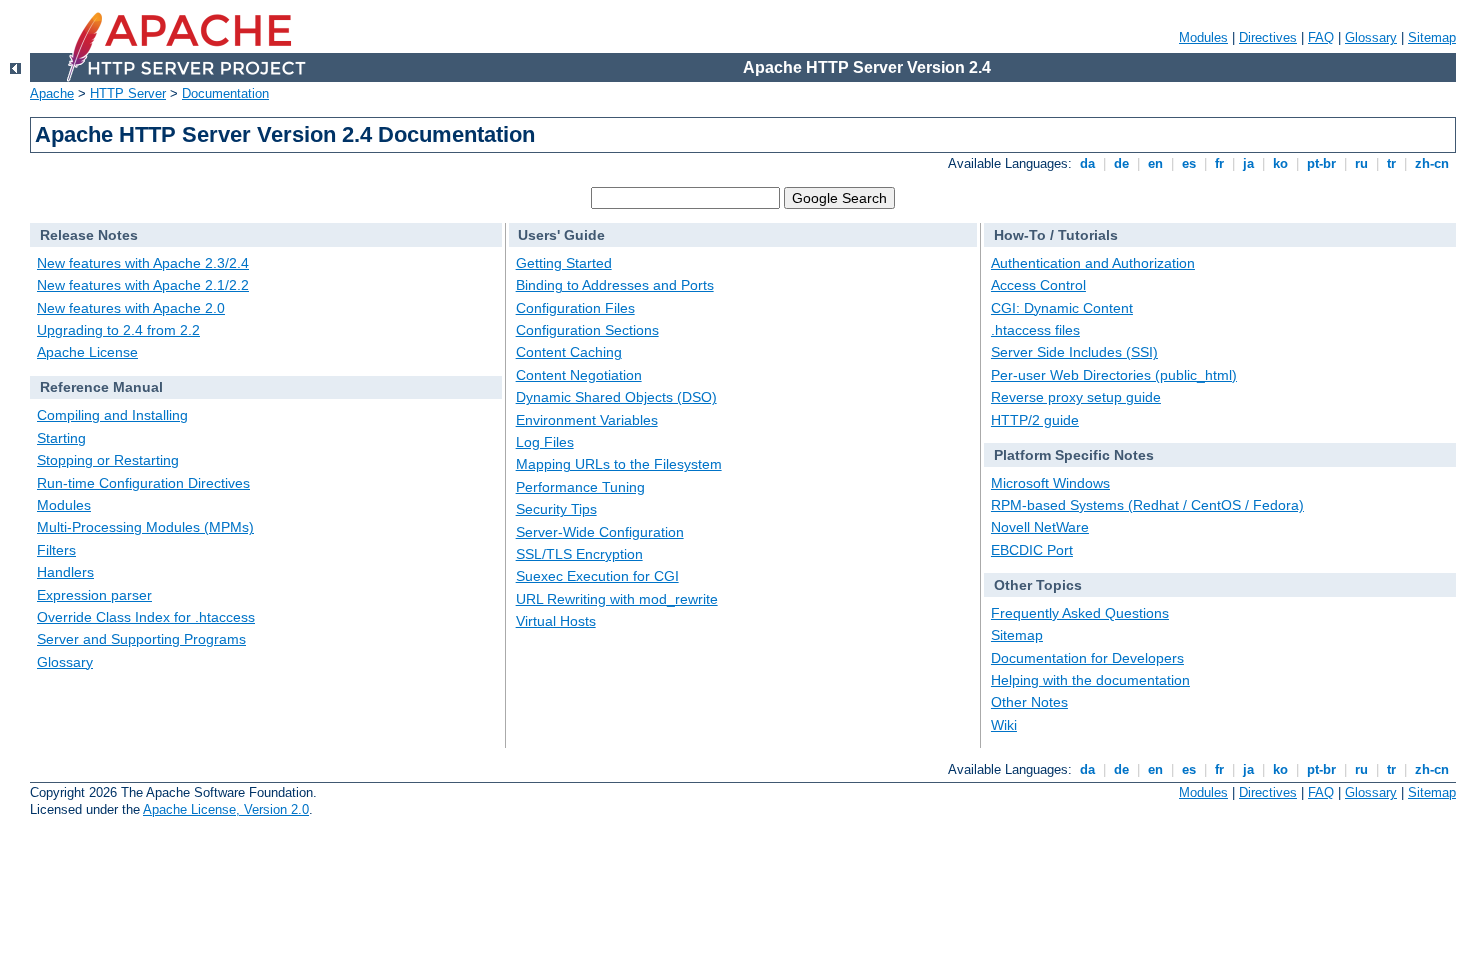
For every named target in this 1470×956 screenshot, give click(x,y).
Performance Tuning (580, 487)
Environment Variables (587, 420)
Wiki (1004, 725)
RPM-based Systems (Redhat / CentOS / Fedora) (1147, 505)
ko (1280, 163)
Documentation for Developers (1087, 658)
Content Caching (569, 352)
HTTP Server (128, 93)
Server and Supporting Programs (141, 639)
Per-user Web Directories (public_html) (1114, 375)
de (1121, 163)
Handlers (65, 572)
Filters (56, 550)
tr (1391, 163)
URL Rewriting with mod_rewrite (617, 599)
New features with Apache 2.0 (131, 308)
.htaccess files (1035, 330)
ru (1361, 163)
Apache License (87, 352)
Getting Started (564, 263)
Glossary (1371, 37)
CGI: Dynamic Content (1062, 308)
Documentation (225, 93)
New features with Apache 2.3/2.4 (143, 263)
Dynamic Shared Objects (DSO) (616, 397)
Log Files (545, 442)
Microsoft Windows (1050, 483)
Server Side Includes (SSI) (1074, 352)
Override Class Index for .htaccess (146, 617)
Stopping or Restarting (108, 460)
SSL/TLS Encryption (579, 554)
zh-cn (1432, 163)
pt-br (1321, 163)
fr (1219, 163)
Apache (52, 93)
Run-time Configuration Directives (143, 483)
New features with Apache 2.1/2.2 (143, 285)
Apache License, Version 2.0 (226, 809)
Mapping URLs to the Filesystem (619, 464)
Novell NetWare (1040, 527)
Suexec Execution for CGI (597, 576)
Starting (61, 438)
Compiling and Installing (112, 415)
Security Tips (556, 509)
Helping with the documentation (1090, 680)
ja (1248, 163)
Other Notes (1029, 702)
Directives (1268, 37)
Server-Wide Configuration (600, 532)
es (1189, 163)
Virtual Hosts (556, 621)
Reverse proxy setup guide (1076, 397)
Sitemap (1432, 37)
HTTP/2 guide (1035, 420)
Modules (1203, 37)
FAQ (1321, 37)
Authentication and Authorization (1093, 263)
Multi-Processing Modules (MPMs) (145, 527)
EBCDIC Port (1032, 550)
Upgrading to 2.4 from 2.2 (118, 330)
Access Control (1038, 285)
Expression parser (94, 595)
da (1087, 163)
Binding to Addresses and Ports (615, 285)
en (1155, 163)
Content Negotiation (579, 375)
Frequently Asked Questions (1080, 613)
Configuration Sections (587, 330)
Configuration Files (575, 308)
